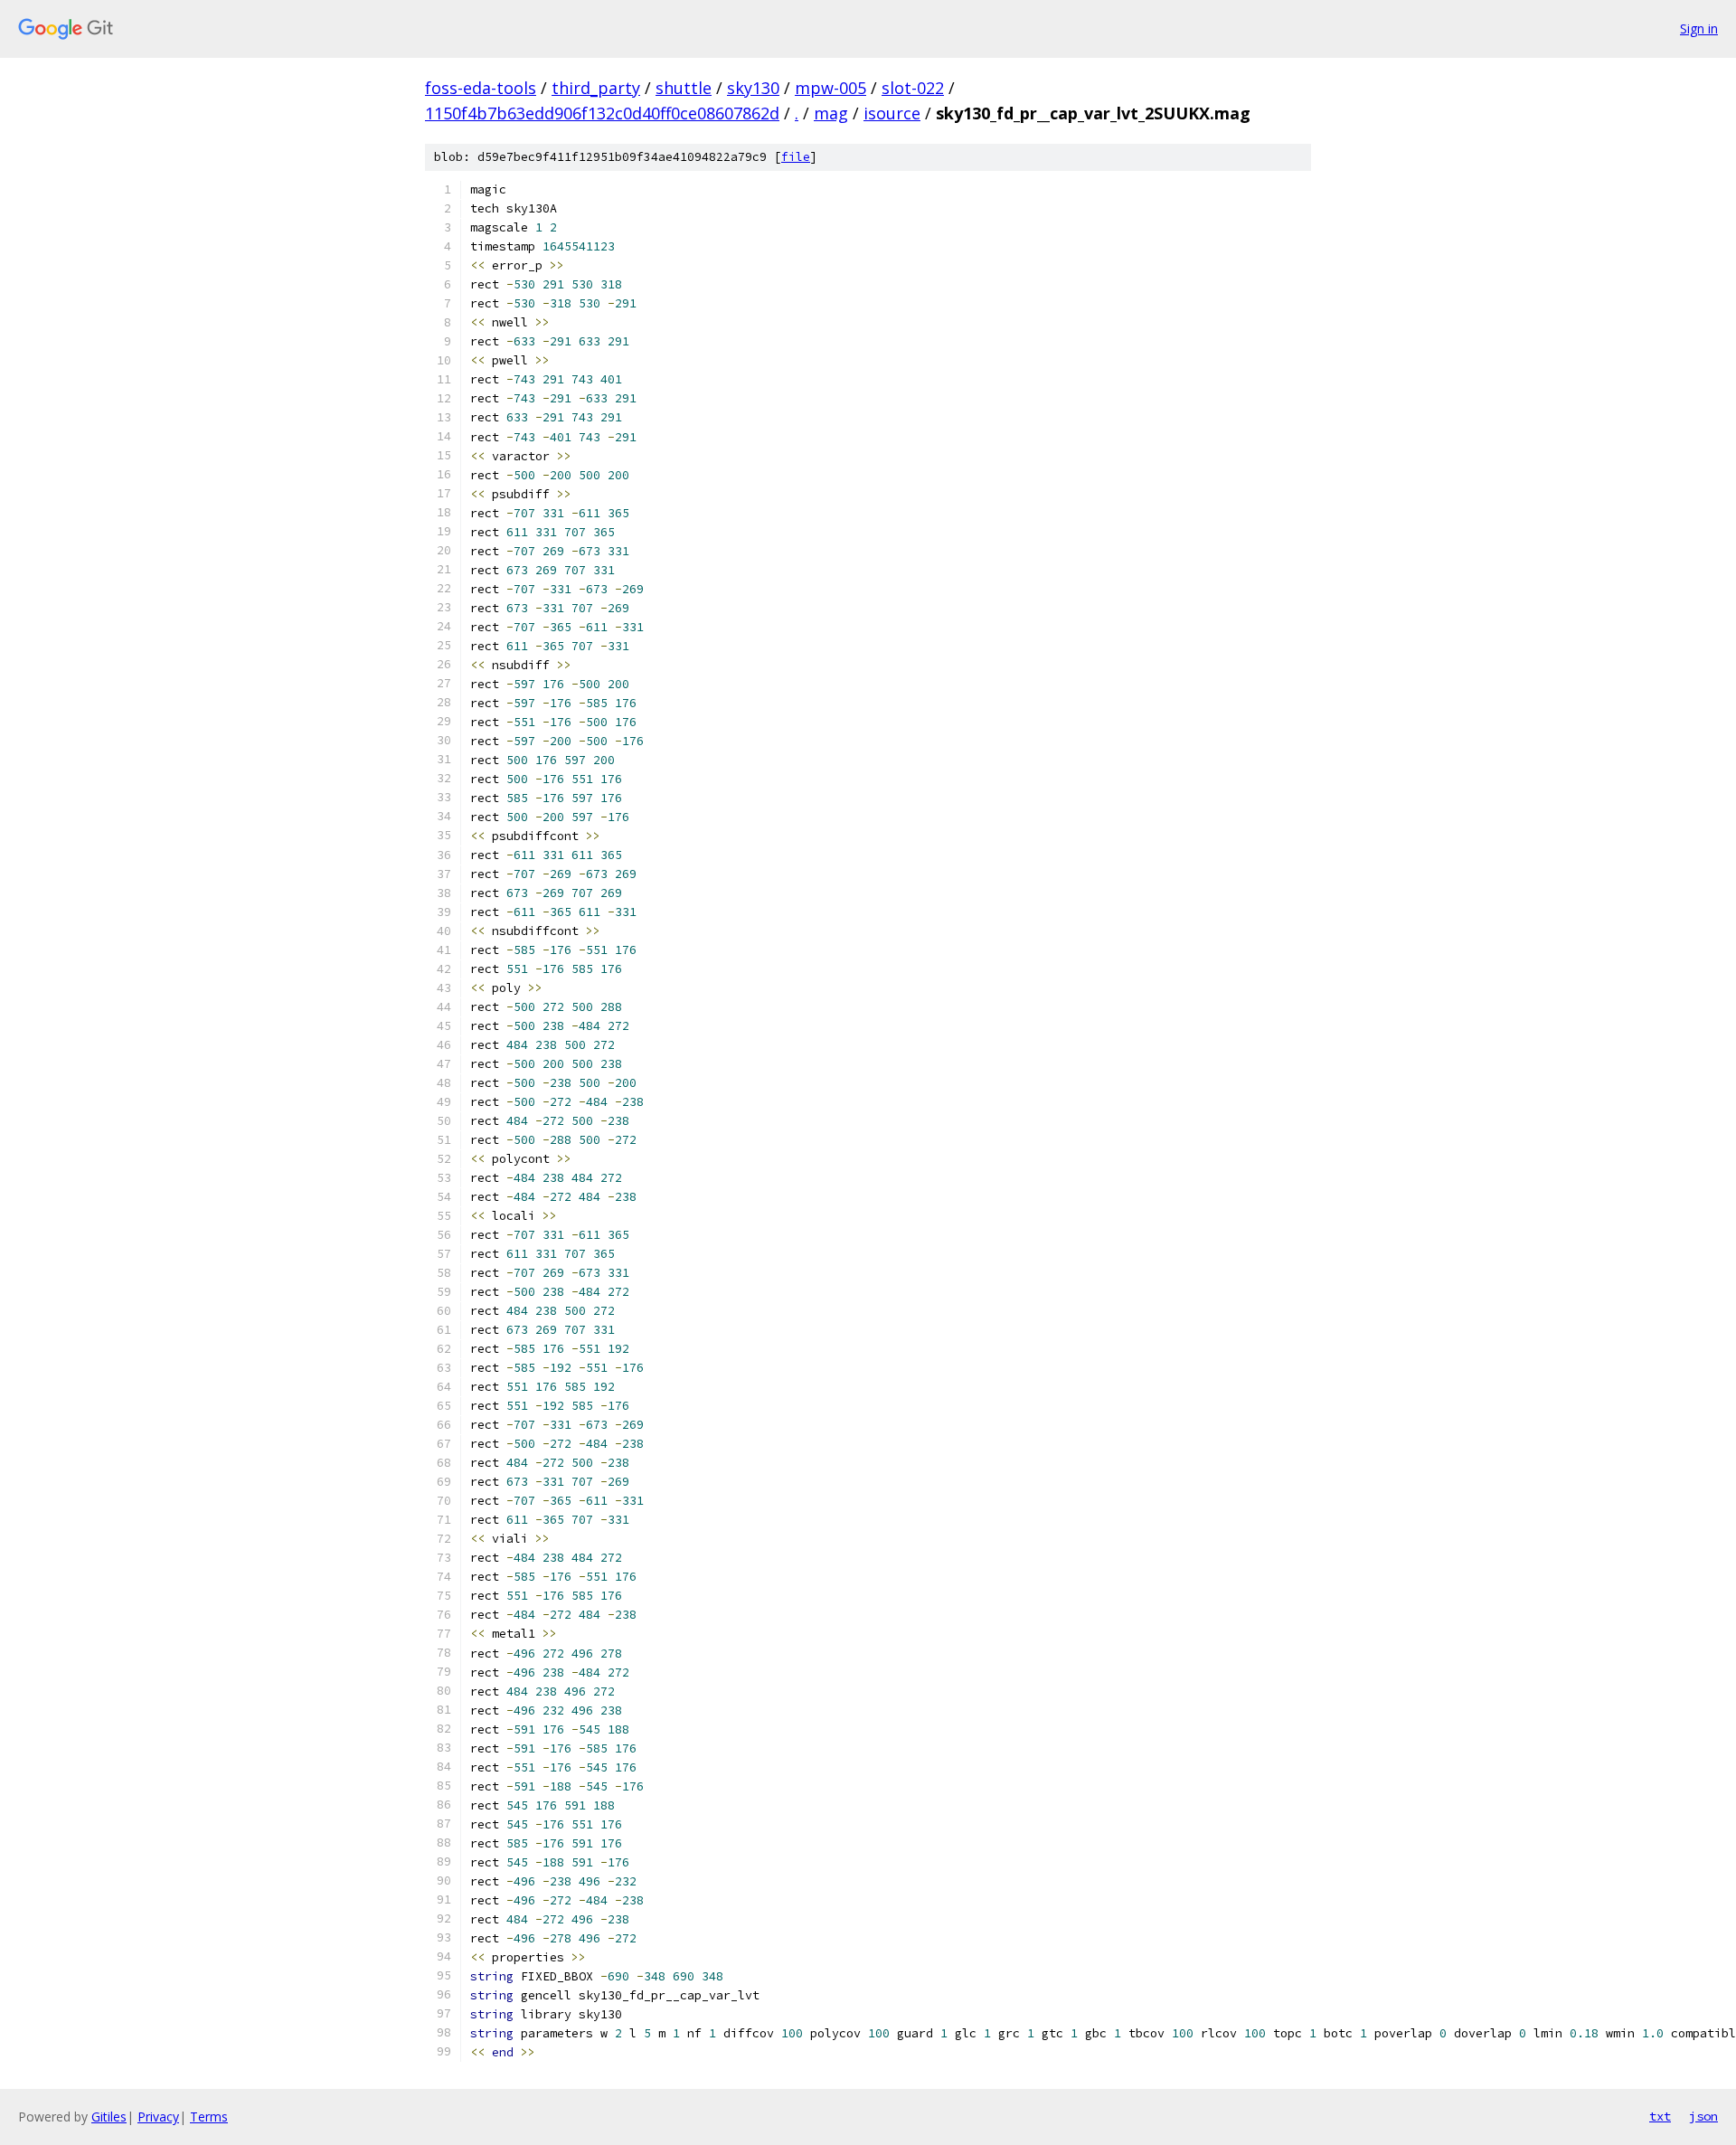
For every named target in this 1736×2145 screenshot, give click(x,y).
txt (1660, 2116)
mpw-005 (830, 88)
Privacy (158, 2117)
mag (831, 113)
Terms (209, 2117)
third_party (596, 88)
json (1703, 2116)
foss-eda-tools (481, 88)
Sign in (1699, 28)
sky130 (753, 88)
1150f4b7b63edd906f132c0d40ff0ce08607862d (602, 113)
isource (892, 113)
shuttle (684, 88)
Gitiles (109, 2117)
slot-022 (913, 88)
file (796, 157)
